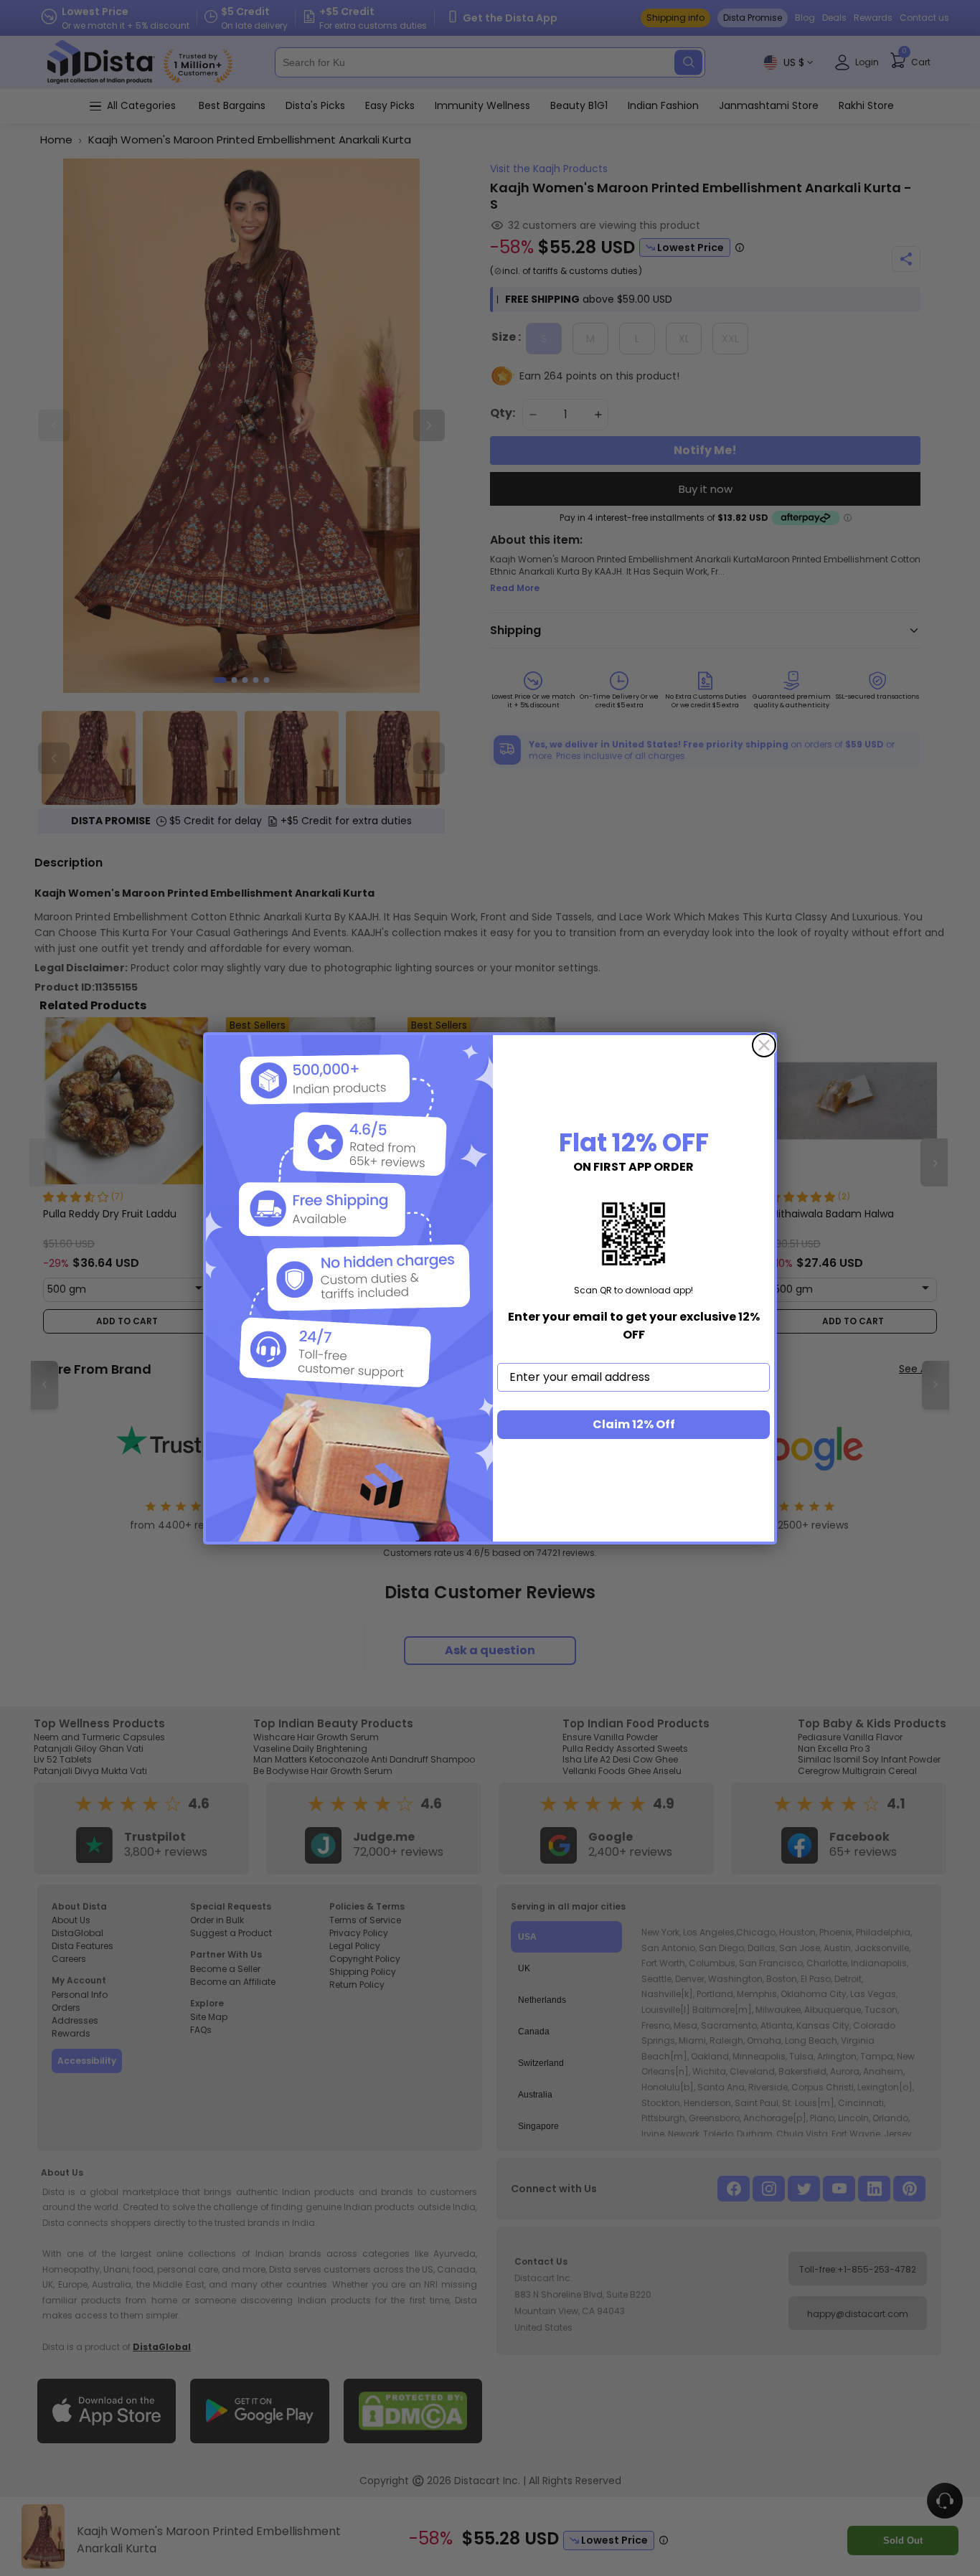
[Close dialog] (764, 1045)
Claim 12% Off (634, 1424)
